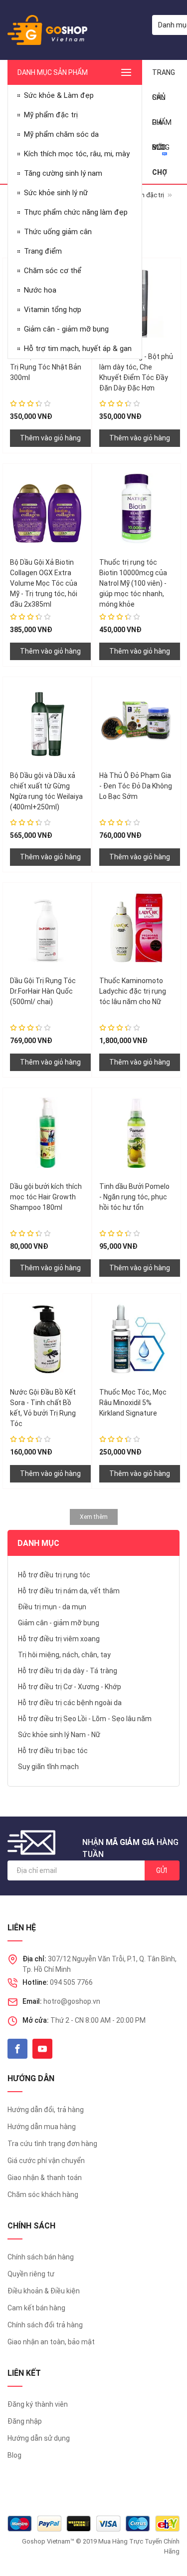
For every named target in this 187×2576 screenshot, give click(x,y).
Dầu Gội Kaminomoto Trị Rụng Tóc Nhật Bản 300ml (46, 367)
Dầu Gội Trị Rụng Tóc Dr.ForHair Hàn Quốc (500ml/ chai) (43, 991)
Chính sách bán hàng (41, 2257)
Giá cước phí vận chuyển (46, 2161)
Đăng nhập (25, 2421)
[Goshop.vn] (47, 30)
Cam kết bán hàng (36, 2308)
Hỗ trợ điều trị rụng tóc (54, 1575)
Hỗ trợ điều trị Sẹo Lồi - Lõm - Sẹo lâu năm (85, 1719)
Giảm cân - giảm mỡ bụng (59, 1623)
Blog (14, 2455)
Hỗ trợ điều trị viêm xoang (59, 1639)
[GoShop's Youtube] (42, 2049)
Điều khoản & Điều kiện (44, 2291)
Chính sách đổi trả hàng (45, 2325)
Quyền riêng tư (31, 2274)
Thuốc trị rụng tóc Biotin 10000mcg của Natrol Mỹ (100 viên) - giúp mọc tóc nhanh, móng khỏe (133, 583)
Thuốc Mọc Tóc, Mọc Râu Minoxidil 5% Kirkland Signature (133, 1403)
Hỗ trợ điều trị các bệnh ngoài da (70, 1703)
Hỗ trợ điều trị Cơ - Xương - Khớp (70, 1687)
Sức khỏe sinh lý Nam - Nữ (59, 1735)
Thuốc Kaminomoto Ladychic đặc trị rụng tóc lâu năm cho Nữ (133, 991)
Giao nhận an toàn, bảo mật (51, 2342)
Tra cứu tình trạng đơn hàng (52, 2144)
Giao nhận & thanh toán (45, 2178)
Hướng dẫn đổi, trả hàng (46, 2110)
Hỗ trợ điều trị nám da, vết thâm (69, 1591)
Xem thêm (94, 1517)
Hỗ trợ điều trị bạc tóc (53, 1751)
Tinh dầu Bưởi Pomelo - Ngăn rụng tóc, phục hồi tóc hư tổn (134, 1197)
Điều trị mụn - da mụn (52, 1607)
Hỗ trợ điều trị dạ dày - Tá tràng (68, 1671)
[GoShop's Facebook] (17, 2049)
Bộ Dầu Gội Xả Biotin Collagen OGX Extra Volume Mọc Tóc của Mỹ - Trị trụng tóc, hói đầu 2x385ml (44, 583)
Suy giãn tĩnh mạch (48, 1767)
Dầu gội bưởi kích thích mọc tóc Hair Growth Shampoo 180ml (46, 1197)
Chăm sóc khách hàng (43, 2195)
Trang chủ (164, 77)
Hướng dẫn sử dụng (39, 2438)
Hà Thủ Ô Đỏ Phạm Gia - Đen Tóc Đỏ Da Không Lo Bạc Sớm (136, 786)
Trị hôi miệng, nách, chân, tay (64, 1655)
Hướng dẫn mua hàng (42, 2127)
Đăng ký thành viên (38, 2404)
